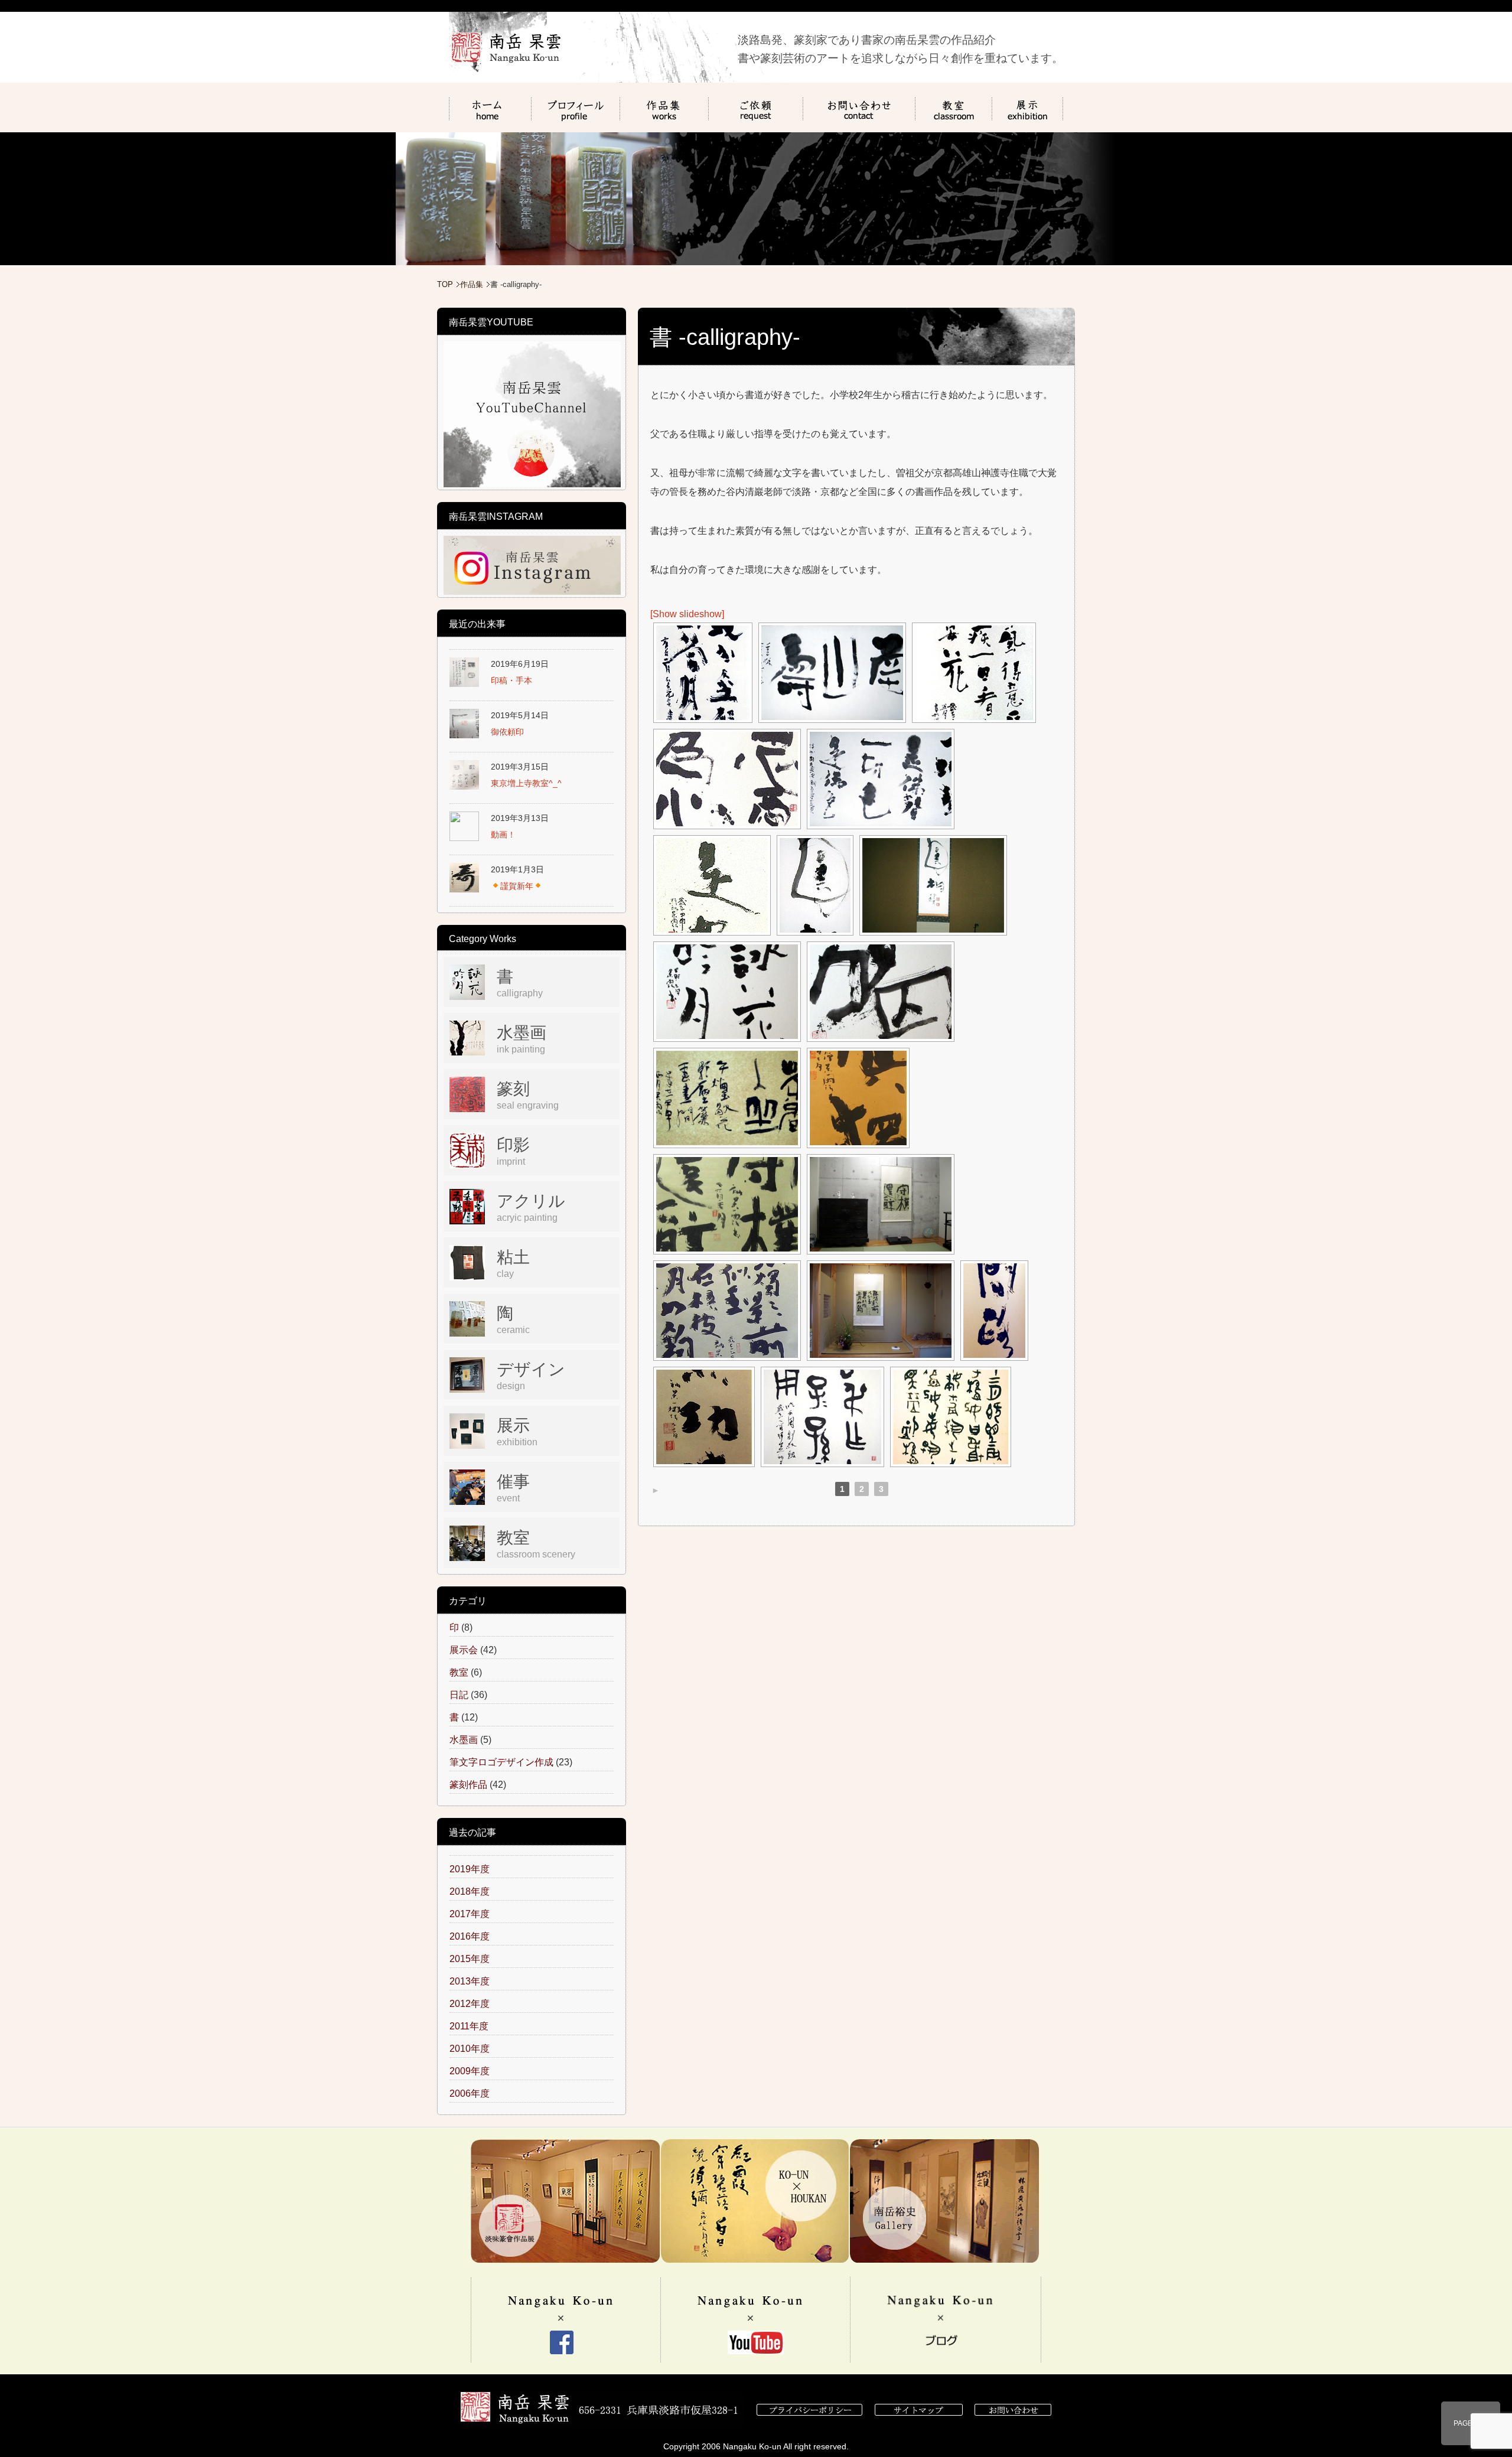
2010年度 (470, 2049)
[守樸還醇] (727, 1204)
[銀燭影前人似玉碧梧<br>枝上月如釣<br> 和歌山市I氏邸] (881, 1311)
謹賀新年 (517, 886)
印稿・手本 (511, 680)
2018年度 (470, 1891)
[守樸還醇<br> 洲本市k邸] (881, 1204)
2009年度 (470, 2071)
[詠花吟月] (727, 992)
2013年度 (470, 1981)
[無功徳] (704, 1417)
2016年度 (470, 1936)
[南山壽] (832, 673)
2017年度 (470, 1914)
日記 (459, 1695)
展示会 (464, 1650)
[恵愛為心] (727, 779)
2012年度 (470, 2004)
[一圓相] (815, 885)
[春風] (974, 673)
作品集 (472, 284)
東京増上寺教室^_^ (526, 783)
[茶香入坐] (727, 1098)
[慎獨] (858, 1098)
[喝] (881, 992)
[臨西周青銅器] (822, 1417)
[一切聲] (881, 779)
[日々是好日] (712, 885)
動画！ (503, 835)
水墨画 (464, 1740)
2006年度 (470, 2093)
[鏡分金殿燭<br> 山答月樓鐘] (703, 673)
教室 (459, 1672)
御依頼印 (507, 732)
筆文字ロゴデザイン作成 (501, 1762)
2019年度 (470, 1869)
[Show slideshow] (687, 614)
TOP (445, 284)
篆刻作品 (468, 1785)
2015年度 (470, 1959)
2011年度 (469, 2026)
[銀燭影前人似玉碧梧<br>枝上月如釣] (727, 1311)
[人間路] (994, 1311)
